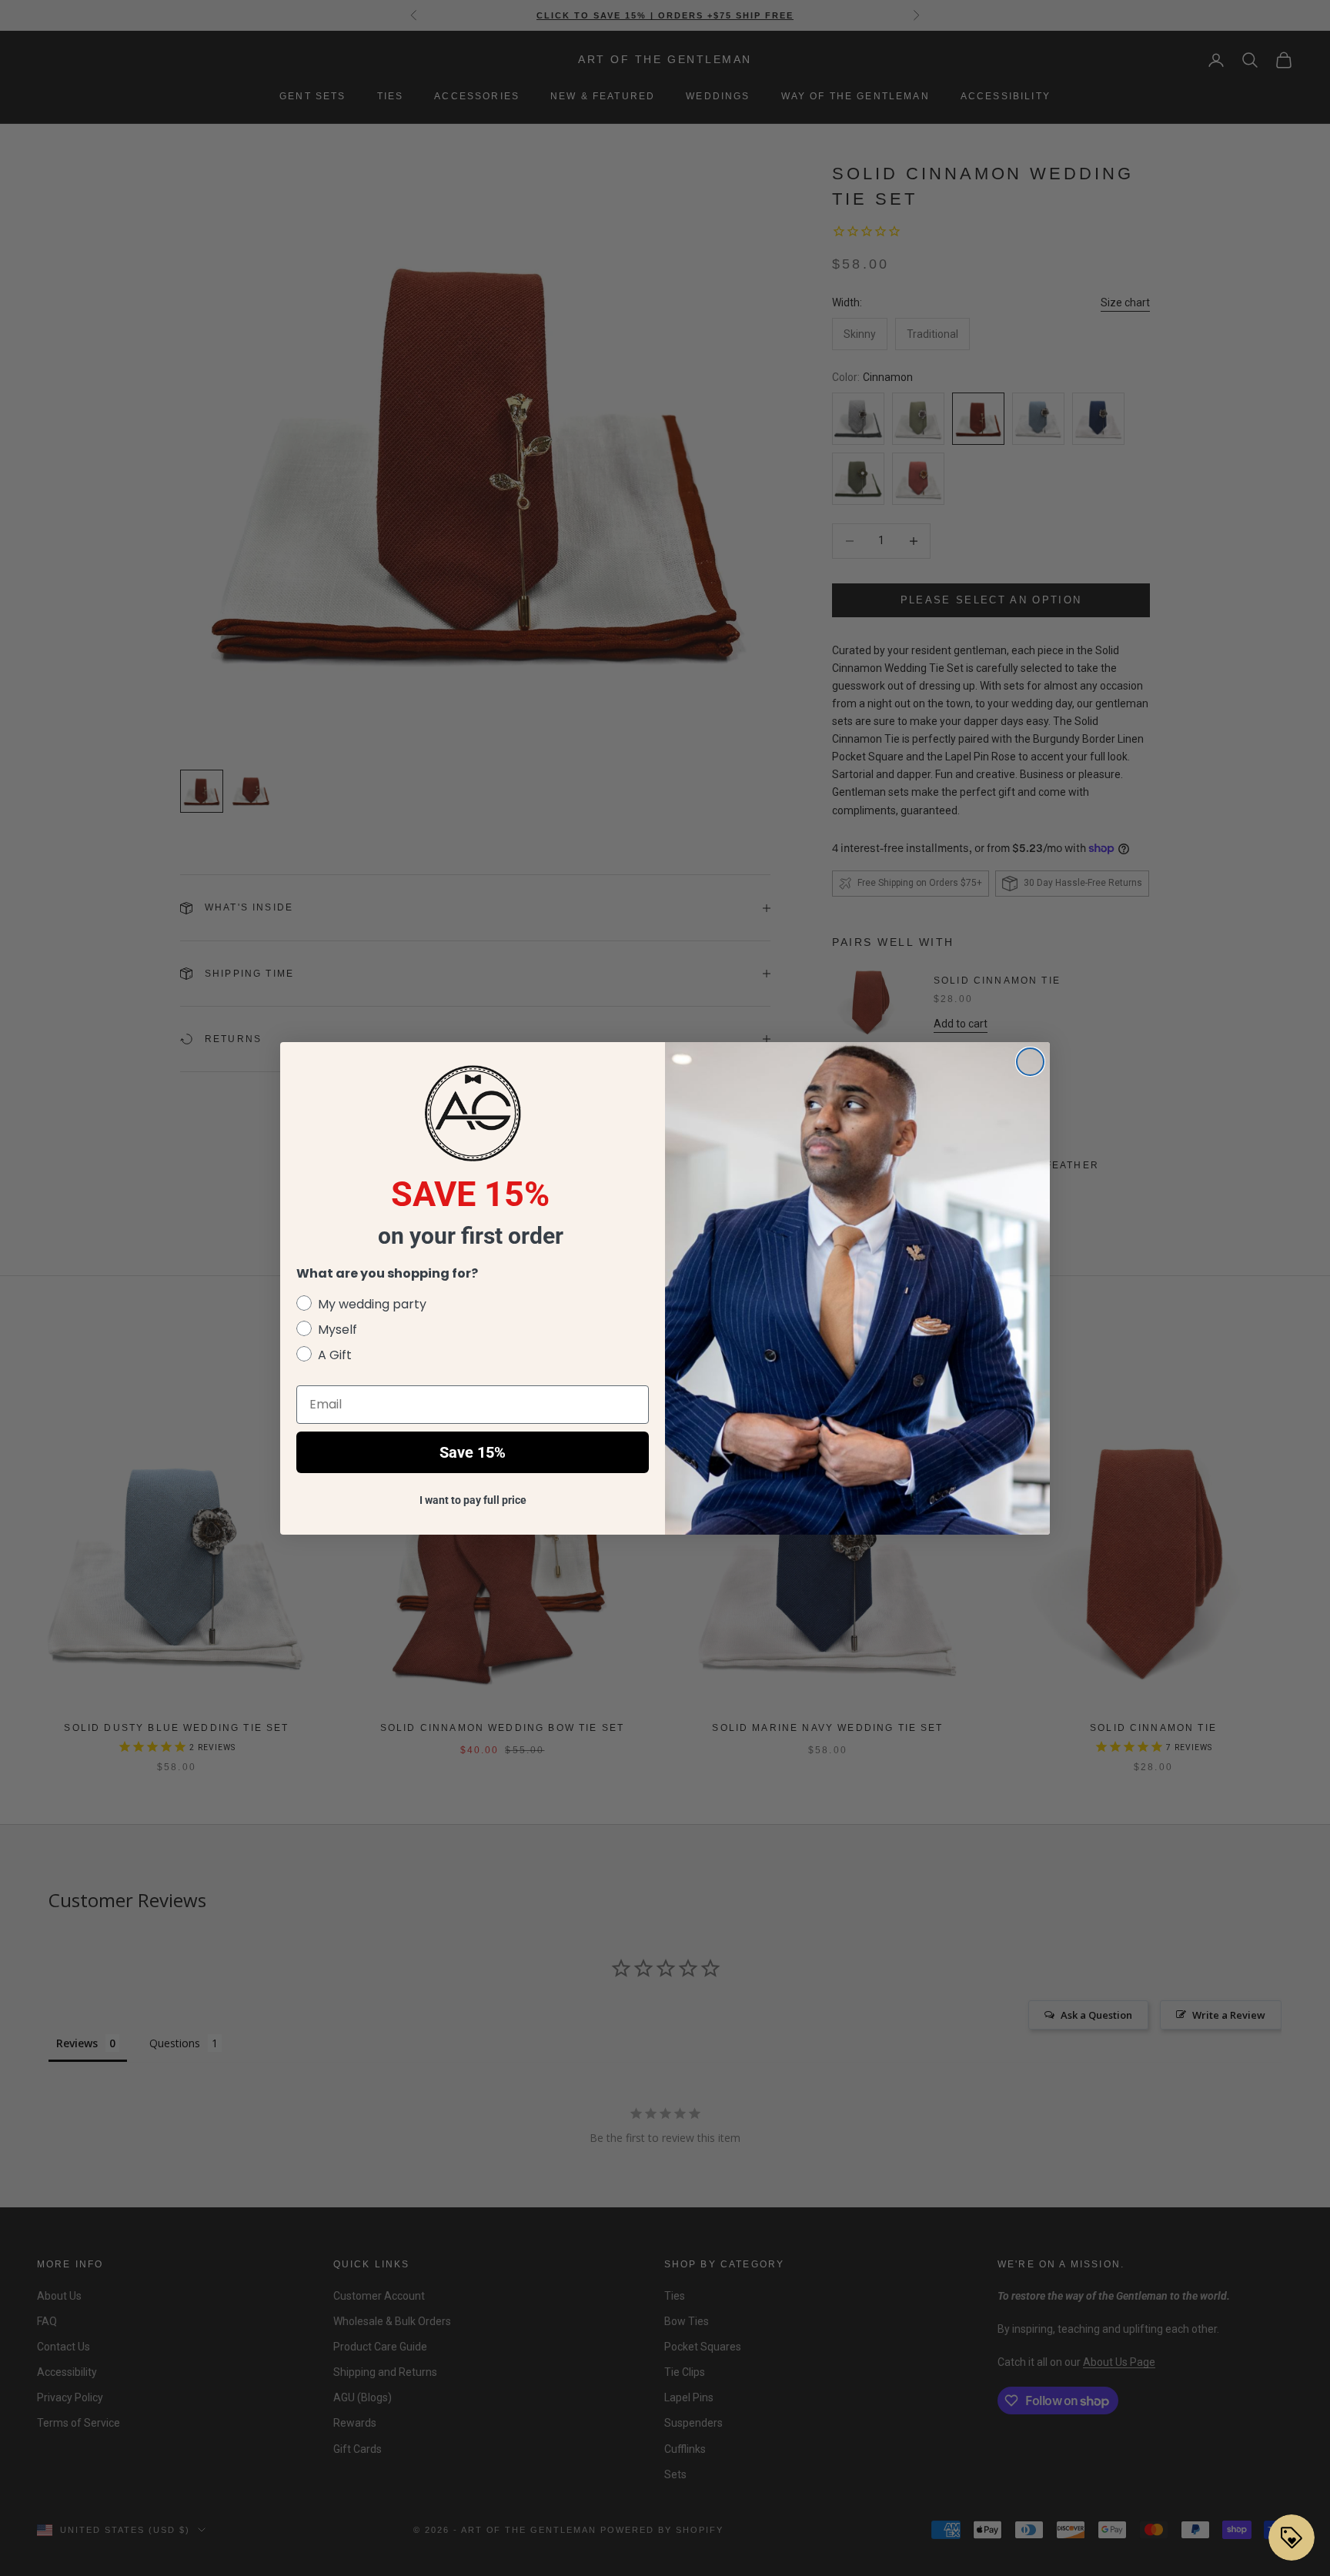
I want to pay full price (473, 1500)
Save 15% (473, 1452)
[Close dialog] (1030, 1062)
